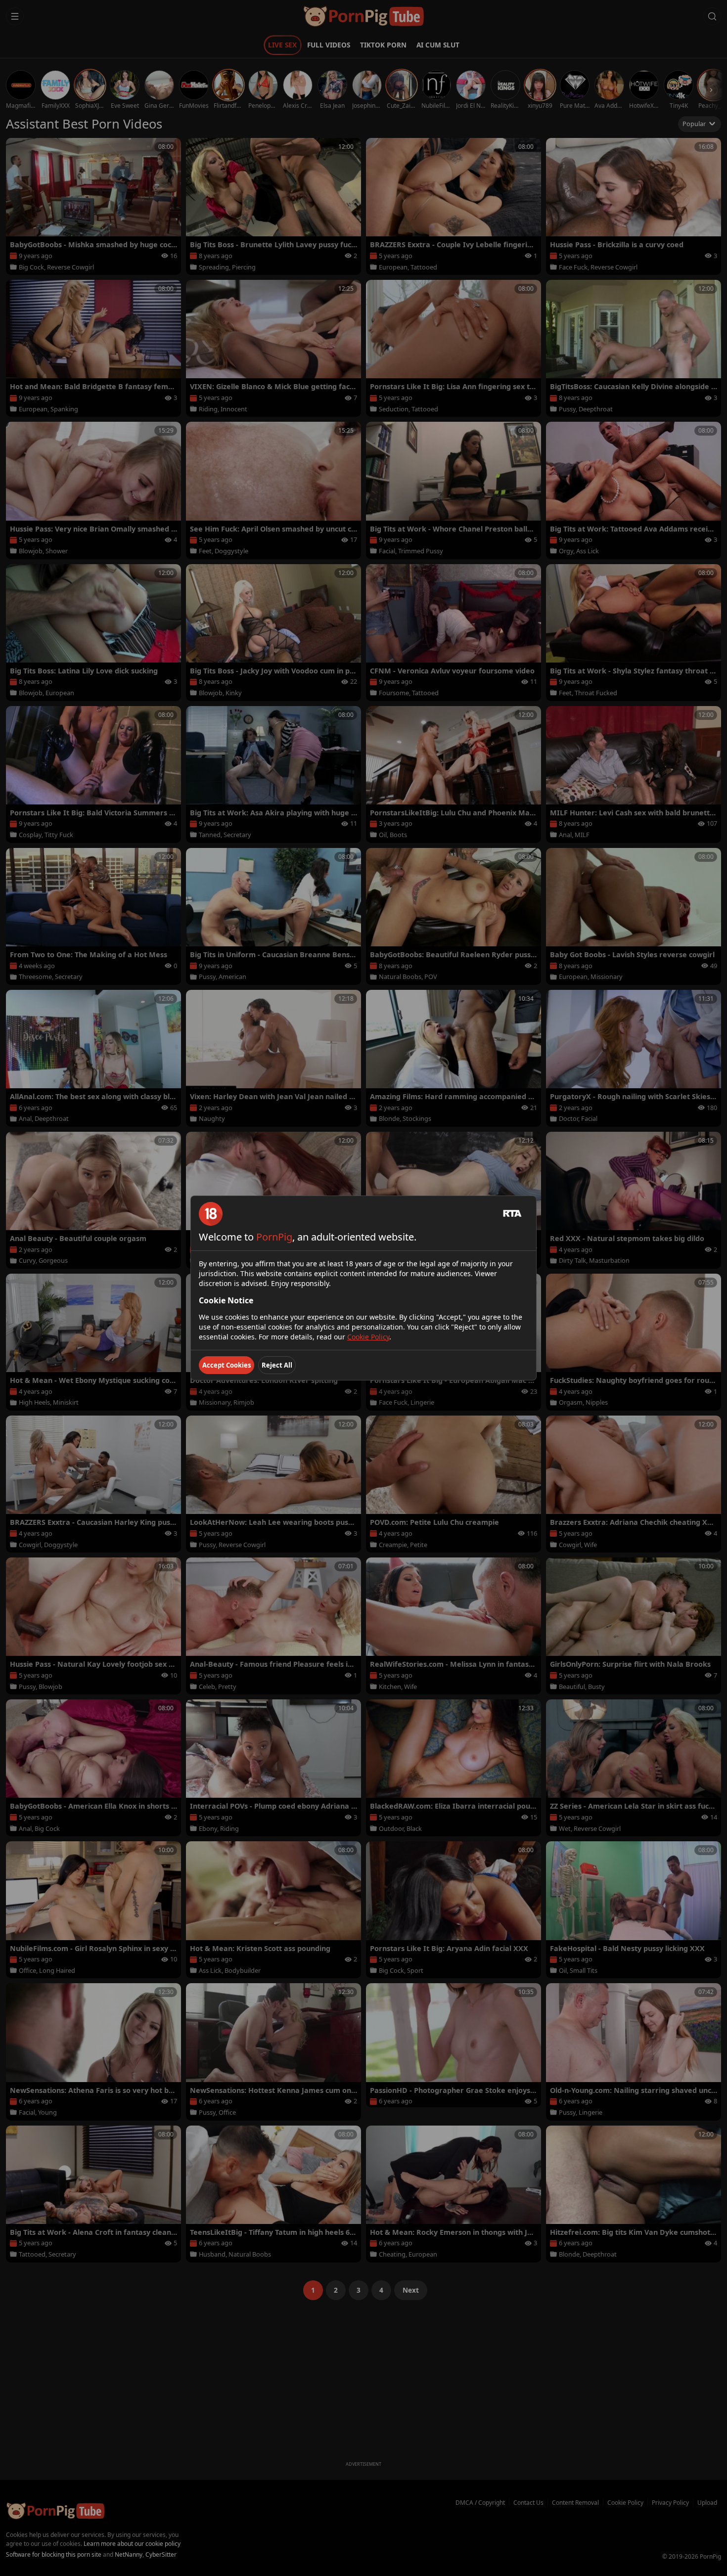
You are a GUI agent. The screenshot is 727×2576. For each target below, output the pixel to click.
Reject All (277, 1365)
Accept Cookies (227, 1365)
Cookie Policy (368, 1337)
